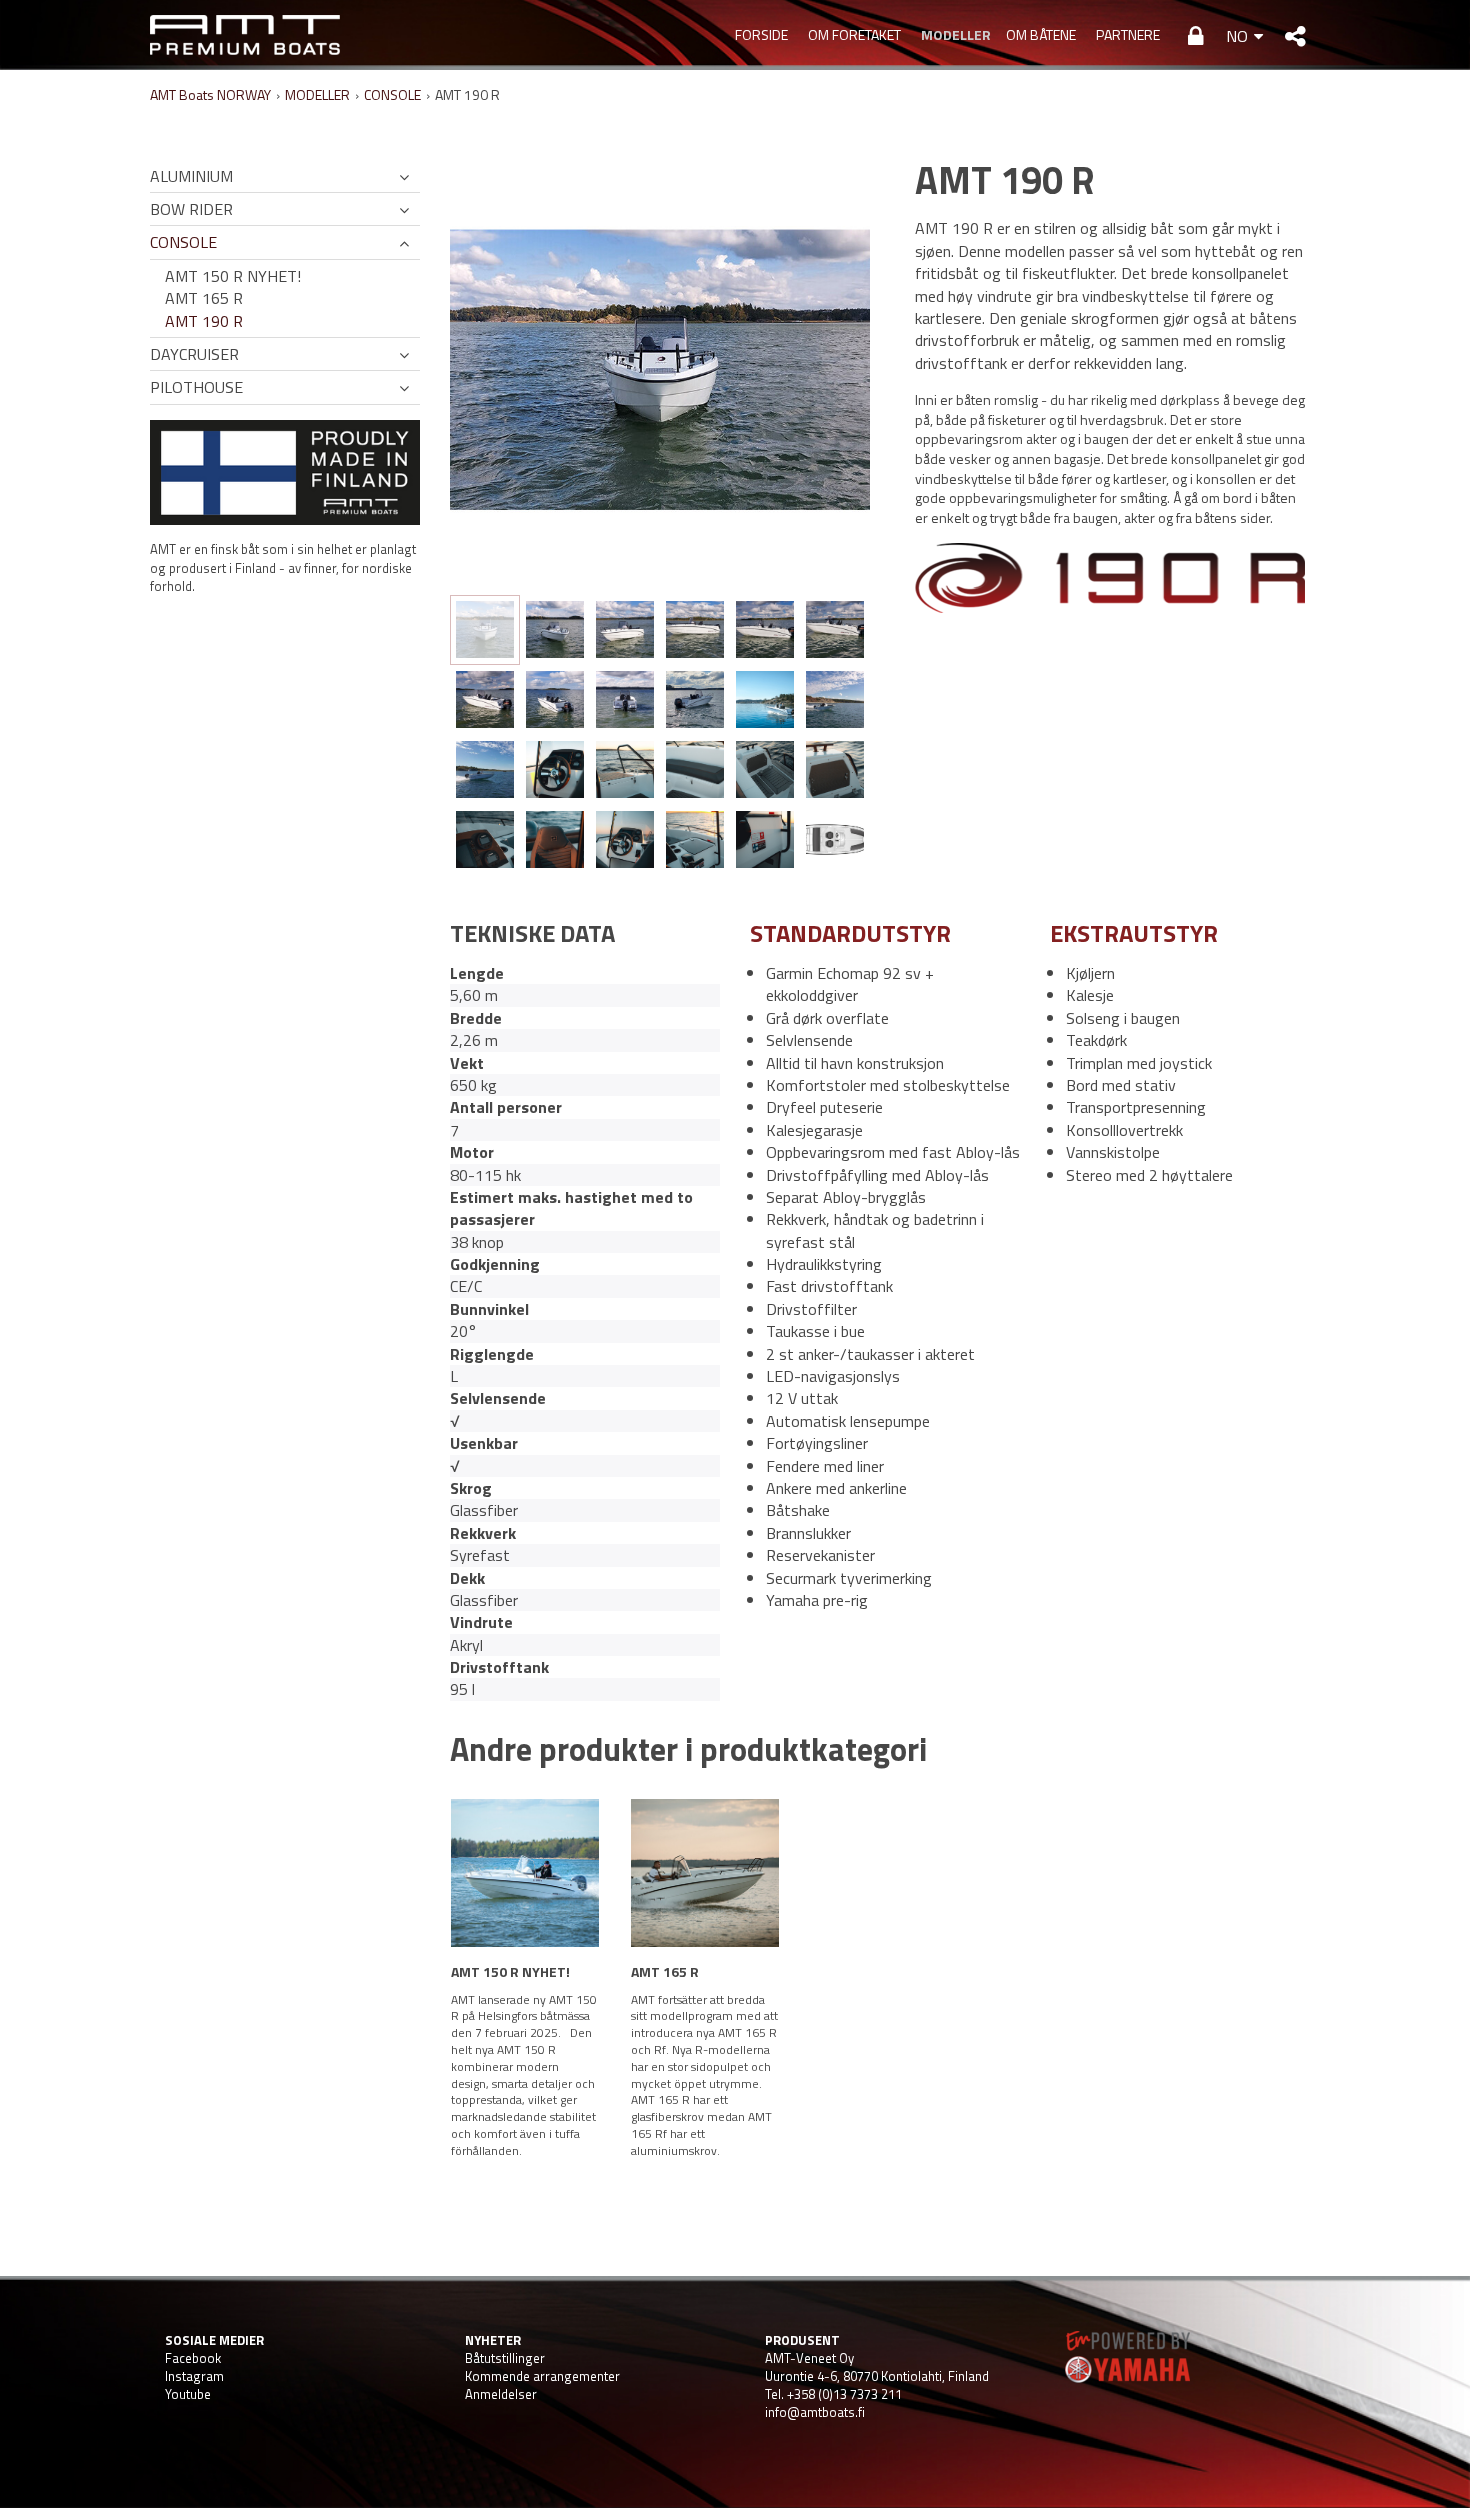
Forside (761, 34)
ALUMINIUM (191, 176)
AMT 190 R (204, 321)
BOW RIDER (191, 209)
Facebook (193, 2358)
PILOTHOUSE (196, 387)
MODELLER (953, 34)
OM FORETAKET (854, 34)
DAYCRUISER (194, 354)
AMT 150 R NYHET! (233, 276)
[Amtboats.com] (245, 35)
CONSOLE (392, 94)
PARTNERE (1128, 34)
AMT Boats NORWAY (210, 94)
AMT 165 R (204, 298)
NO (1237, 36)
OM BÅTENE (1041, 34)
